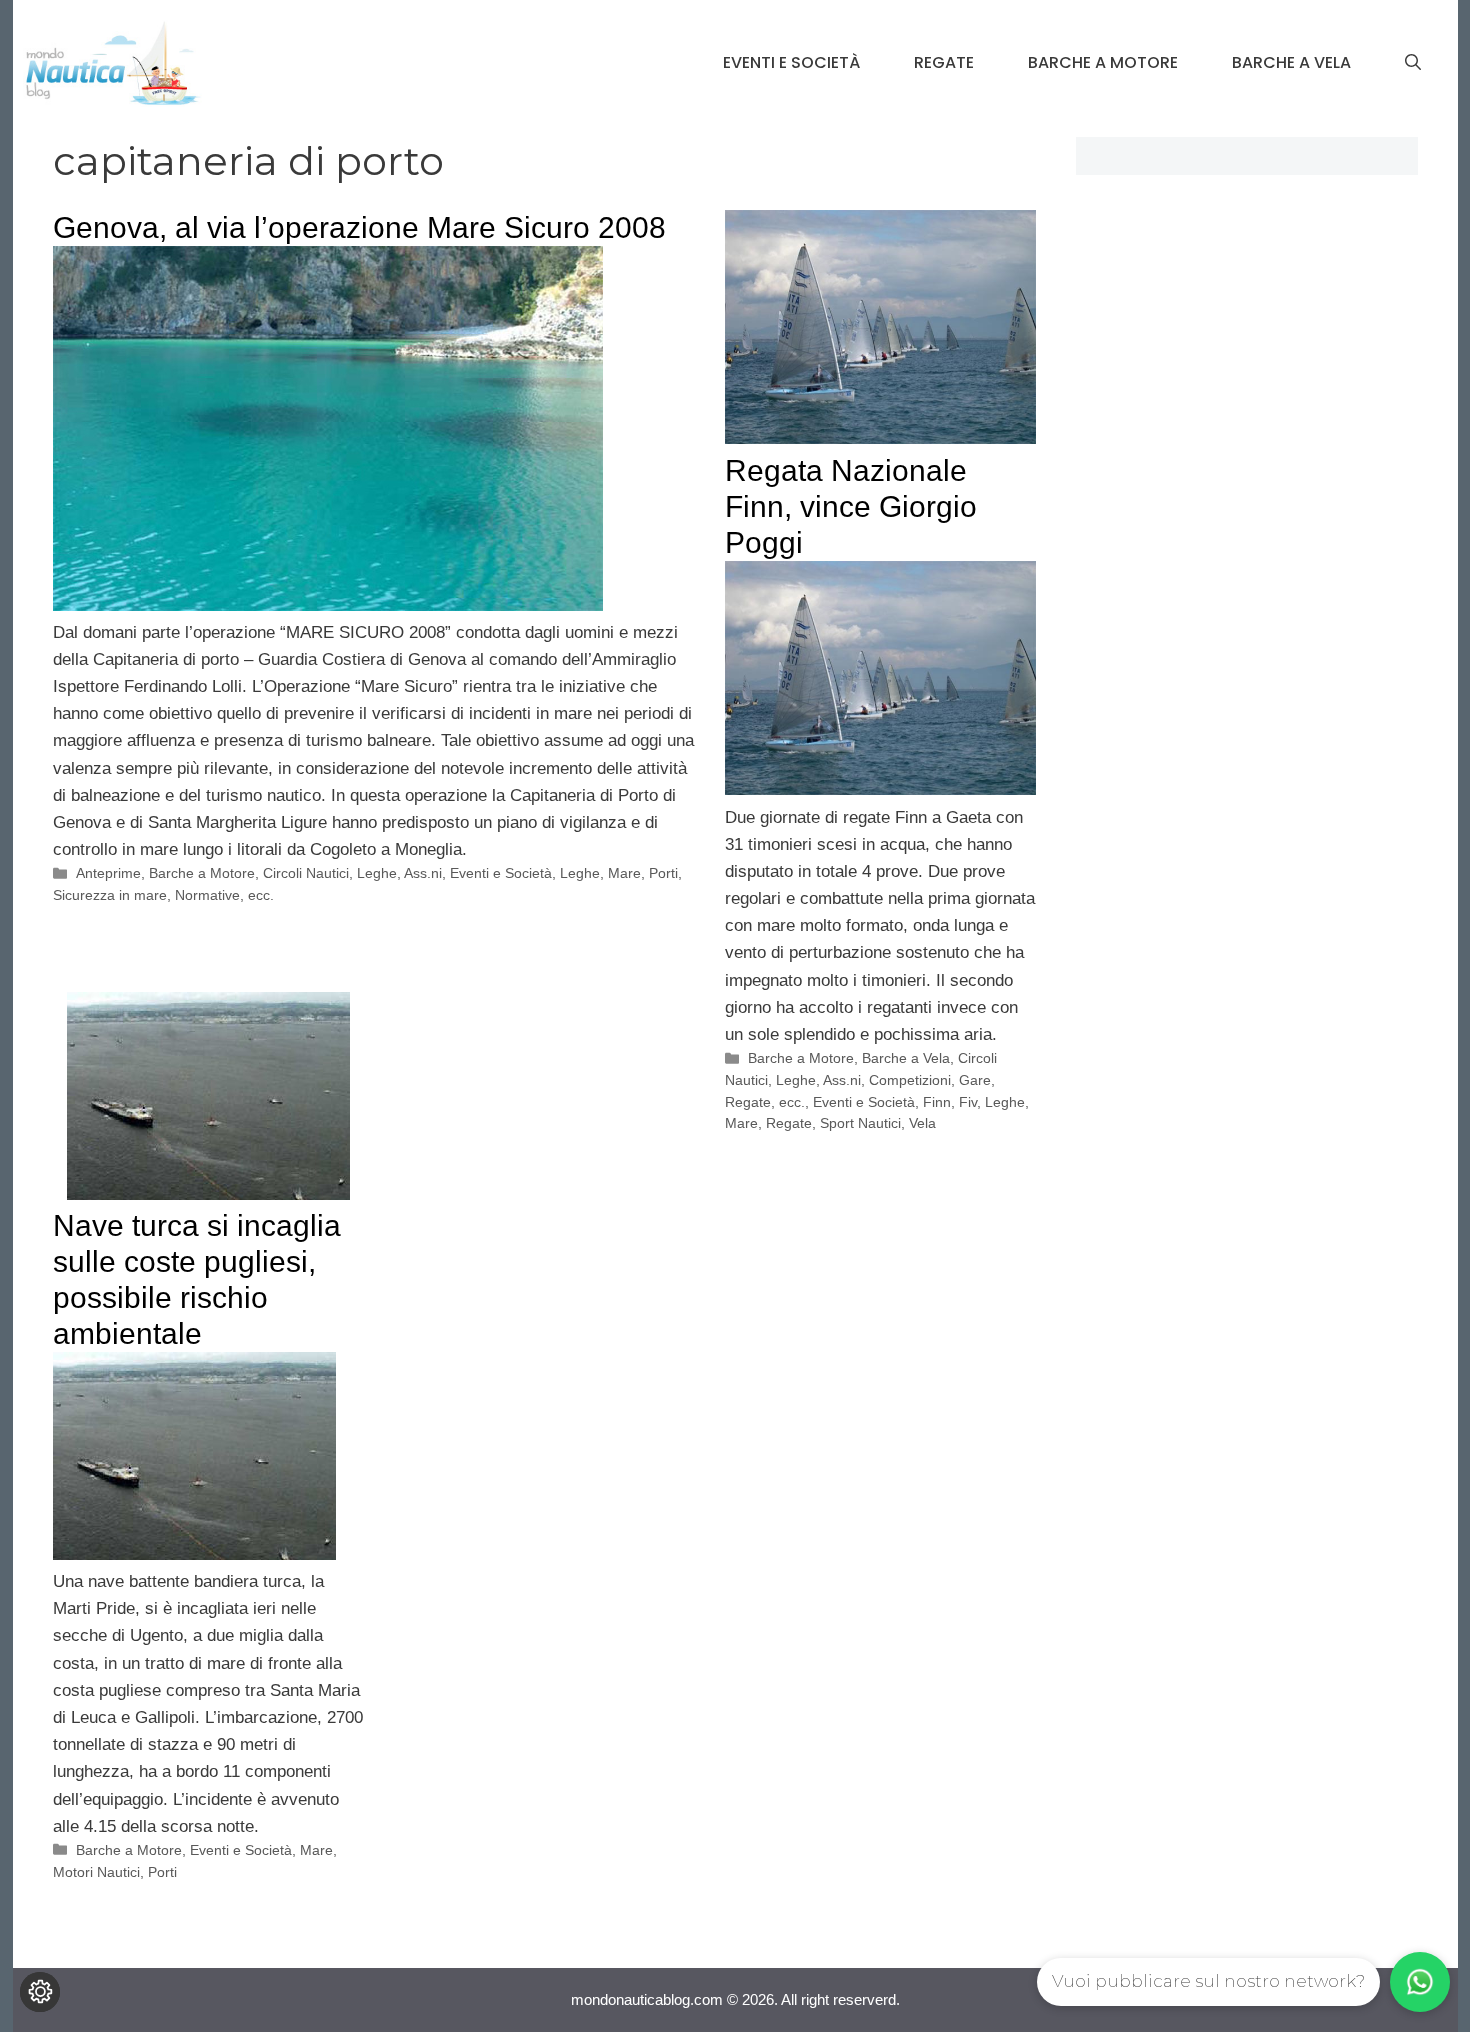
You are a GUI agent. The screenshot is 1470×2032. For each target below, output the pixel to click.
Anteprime (108, 873)
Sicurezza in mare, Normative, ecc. (163, 895)
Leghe (580, 873)
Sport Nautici (860, 1123)
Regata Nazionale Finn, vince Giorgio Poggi (851, 506)
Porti (663, 873)
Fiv (968, 1102)
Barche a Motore (1103, 62)
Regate (944, 62)
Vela (922, 1123)
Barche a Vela (1291, 62)
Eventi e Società (791, 62)
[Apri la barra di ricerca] (1413, 63)
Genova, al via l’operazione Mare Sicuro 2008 (359, 227)
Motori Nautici (96, 1872)
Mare (624, 873)
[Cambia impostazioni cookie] (40, 1992)
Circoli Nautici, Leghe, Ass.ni (352, 873)
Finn (937, 1102)
